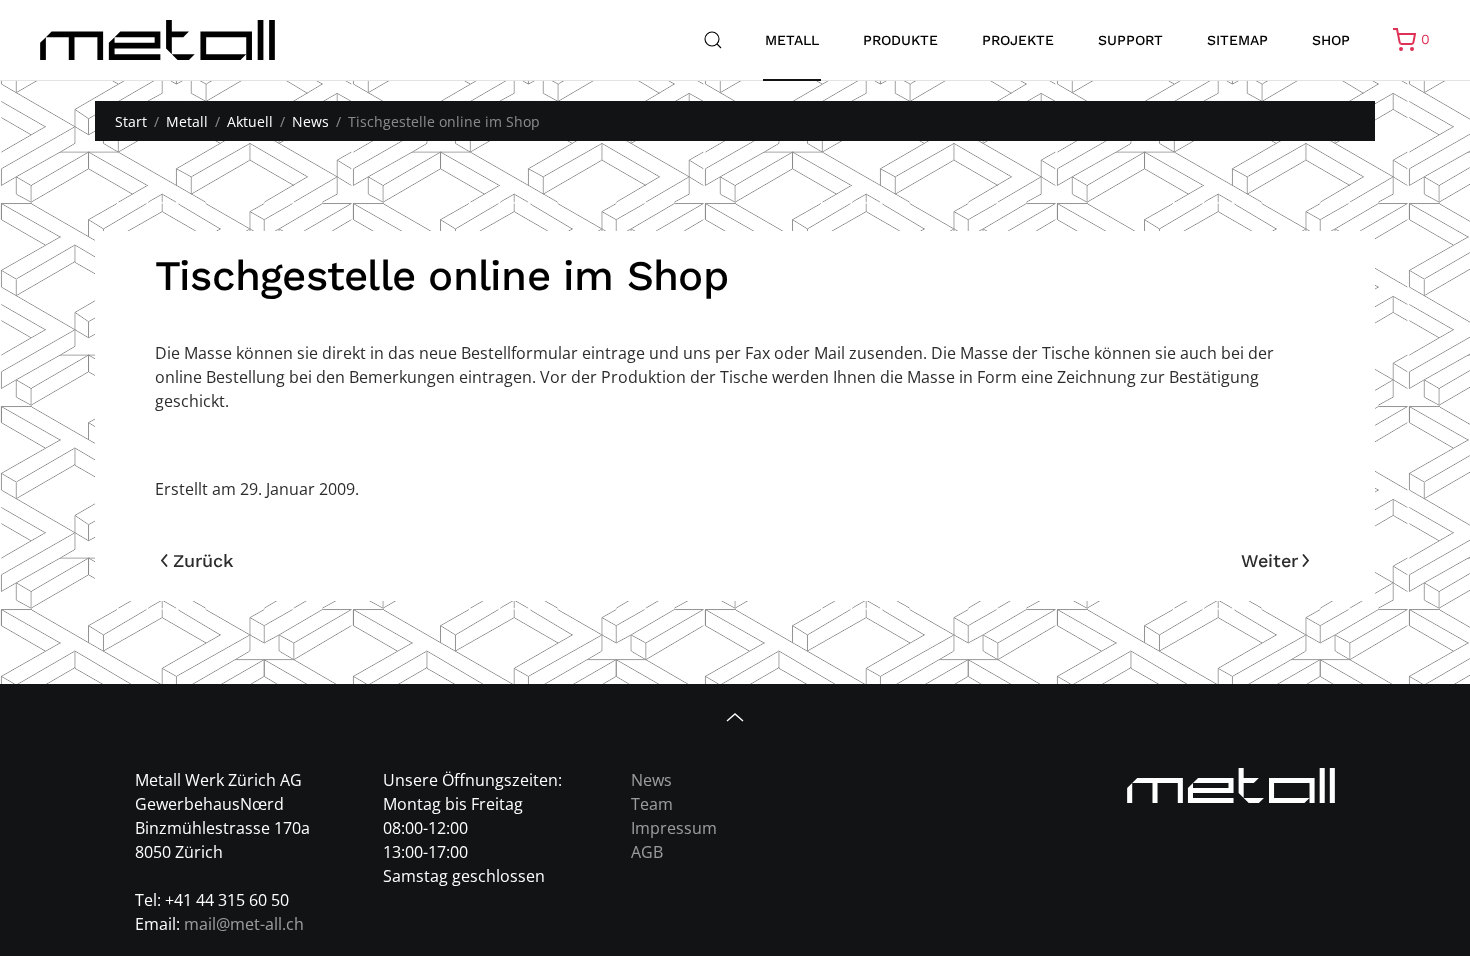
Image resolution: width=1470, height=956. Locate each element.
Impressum (674, 828)
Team (652, 804)
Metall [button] (792, 40)
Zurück (203, 560)
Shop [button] (1331, 40)
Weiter (1269, 560)
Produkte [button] (900, 40)
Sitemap (1237, 40)
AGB (647, 852)
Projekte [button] (1018, 40)
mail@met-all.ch (244, 924)
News (651, 780)
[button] (713, 40)
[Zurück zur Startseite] (157, 40)
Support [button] (1130, 40)
